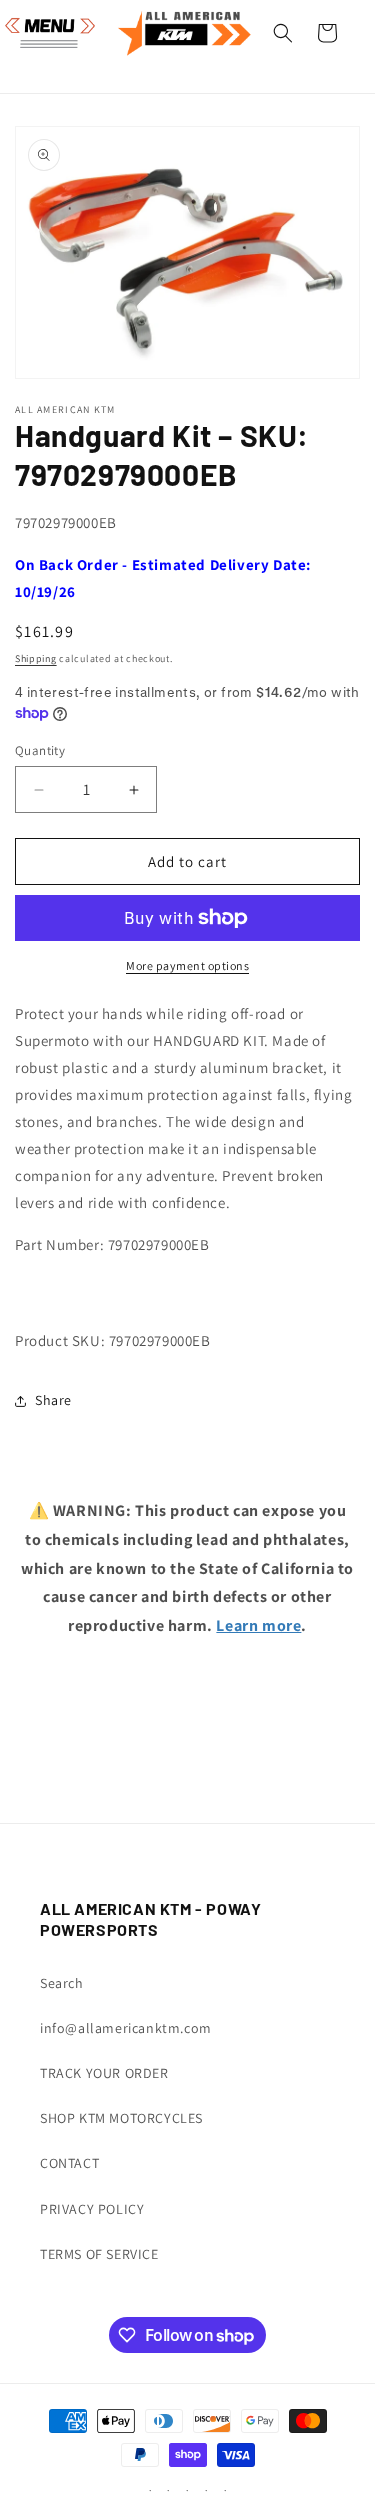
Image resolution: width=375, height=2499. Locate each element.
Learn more (258, 1625)
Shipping (36, 658)
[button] (40, 33)
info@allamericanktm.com (126, 2028)
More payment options (187, 965)
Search (62, 1983)
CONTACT (69, 2163)
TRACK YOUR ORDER (104, 2073)
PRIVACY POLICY (92, 2209)
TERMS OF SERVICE (99, 2254)
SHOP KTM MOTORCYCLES (121, 2118)
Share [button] (53, 1400)
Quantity (40, 750)
